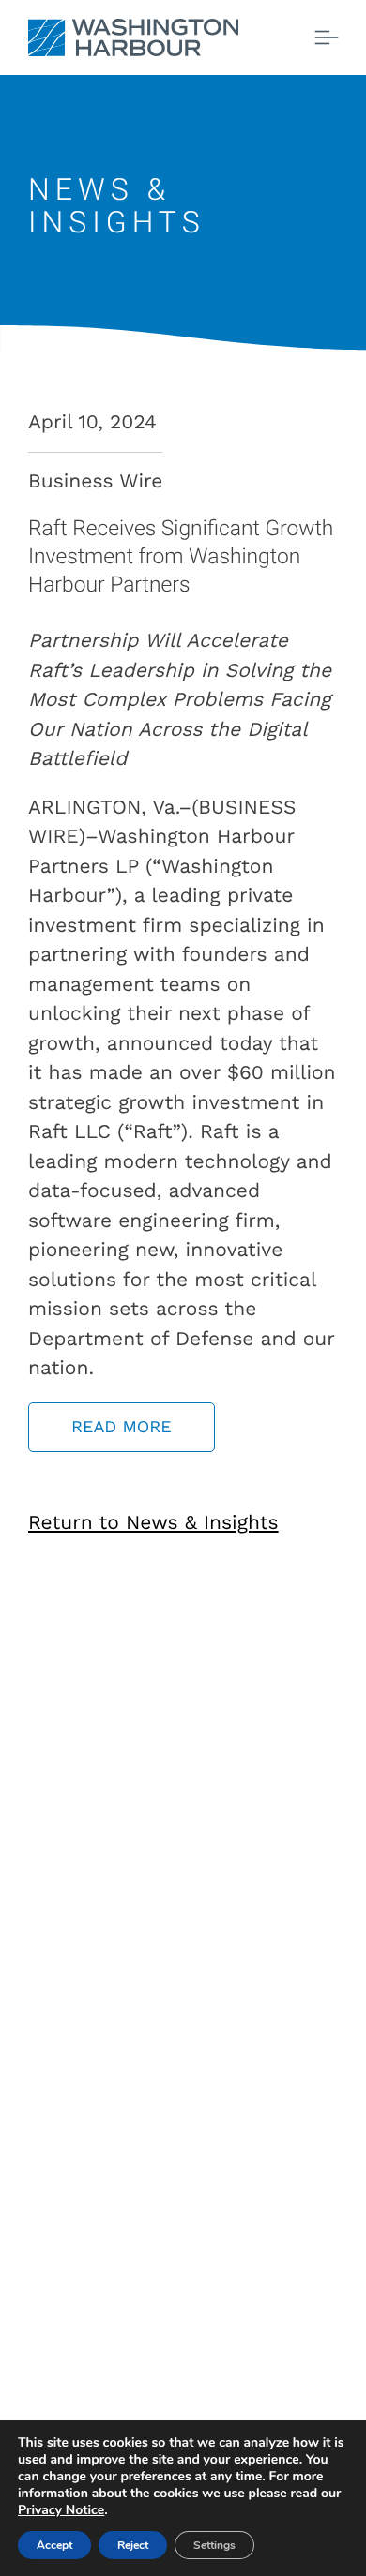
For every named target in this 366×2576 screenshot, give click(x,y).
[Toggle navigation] (327, 37)
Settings (214, 2545)
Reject (133, 2545)
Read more (122, 1427)
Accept (54, 2545)
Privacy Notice (61, 2510)
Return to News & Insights (153, 1523)
